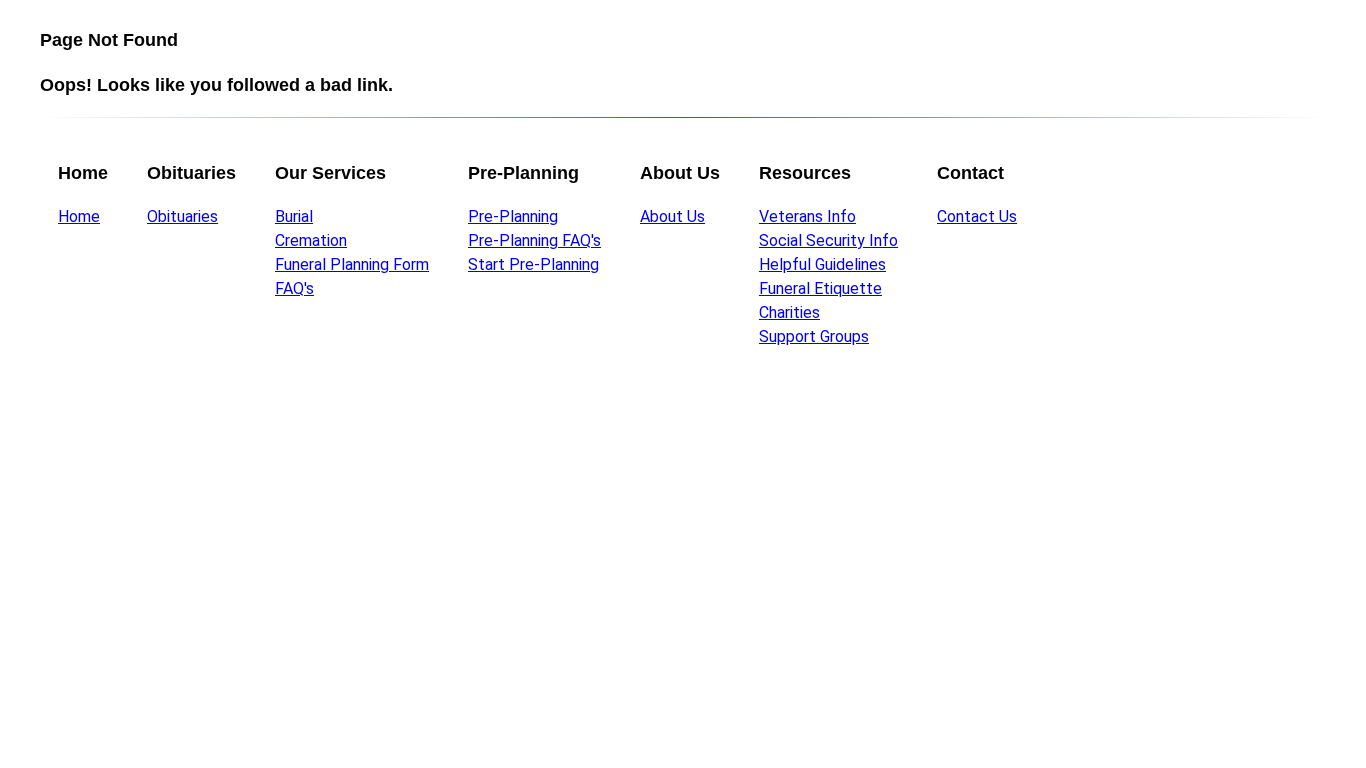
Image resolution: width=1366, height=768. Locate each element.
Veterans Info (807, 216)
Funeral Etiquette (820, 288)
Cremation (311, 240)
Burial (294, 216)
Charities (789, 312)
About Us (672, 216)
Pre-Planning (513, 216)
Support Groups (814, 336)
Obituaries (182, 216)
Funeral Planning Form (352, 264)
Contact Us (977, 216)
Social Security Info (828, 240)
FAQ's (294, 288)
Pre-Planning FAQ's (534, 240)
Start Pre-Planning (533, 264)
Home (79, 216)
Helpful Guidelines (822, 264)
